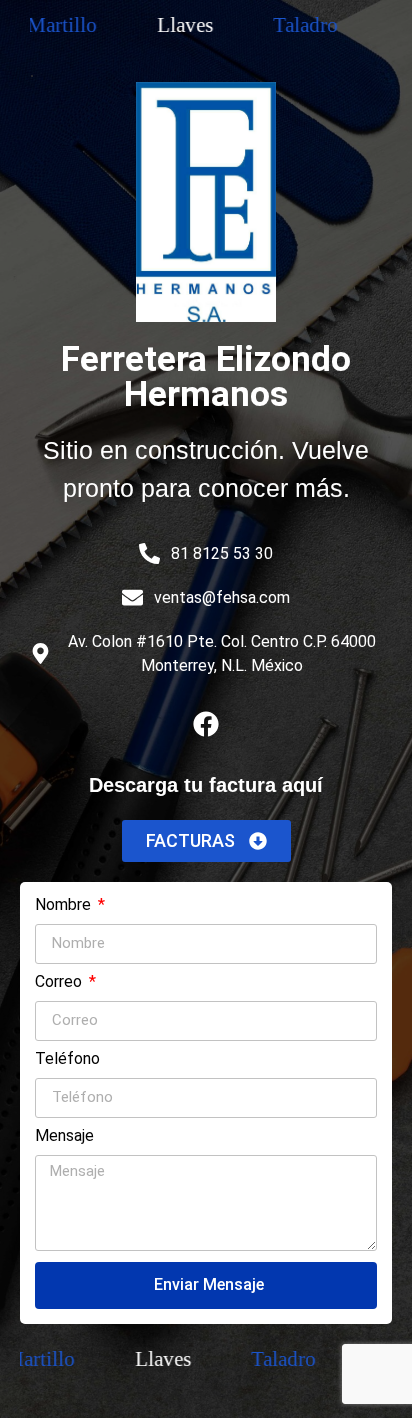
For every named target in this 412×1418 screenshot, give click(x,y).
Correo (60, 982)
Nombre (65, 905)
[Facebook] (206, 724)
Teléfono (67, 1059)
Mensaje (64, 1136)
